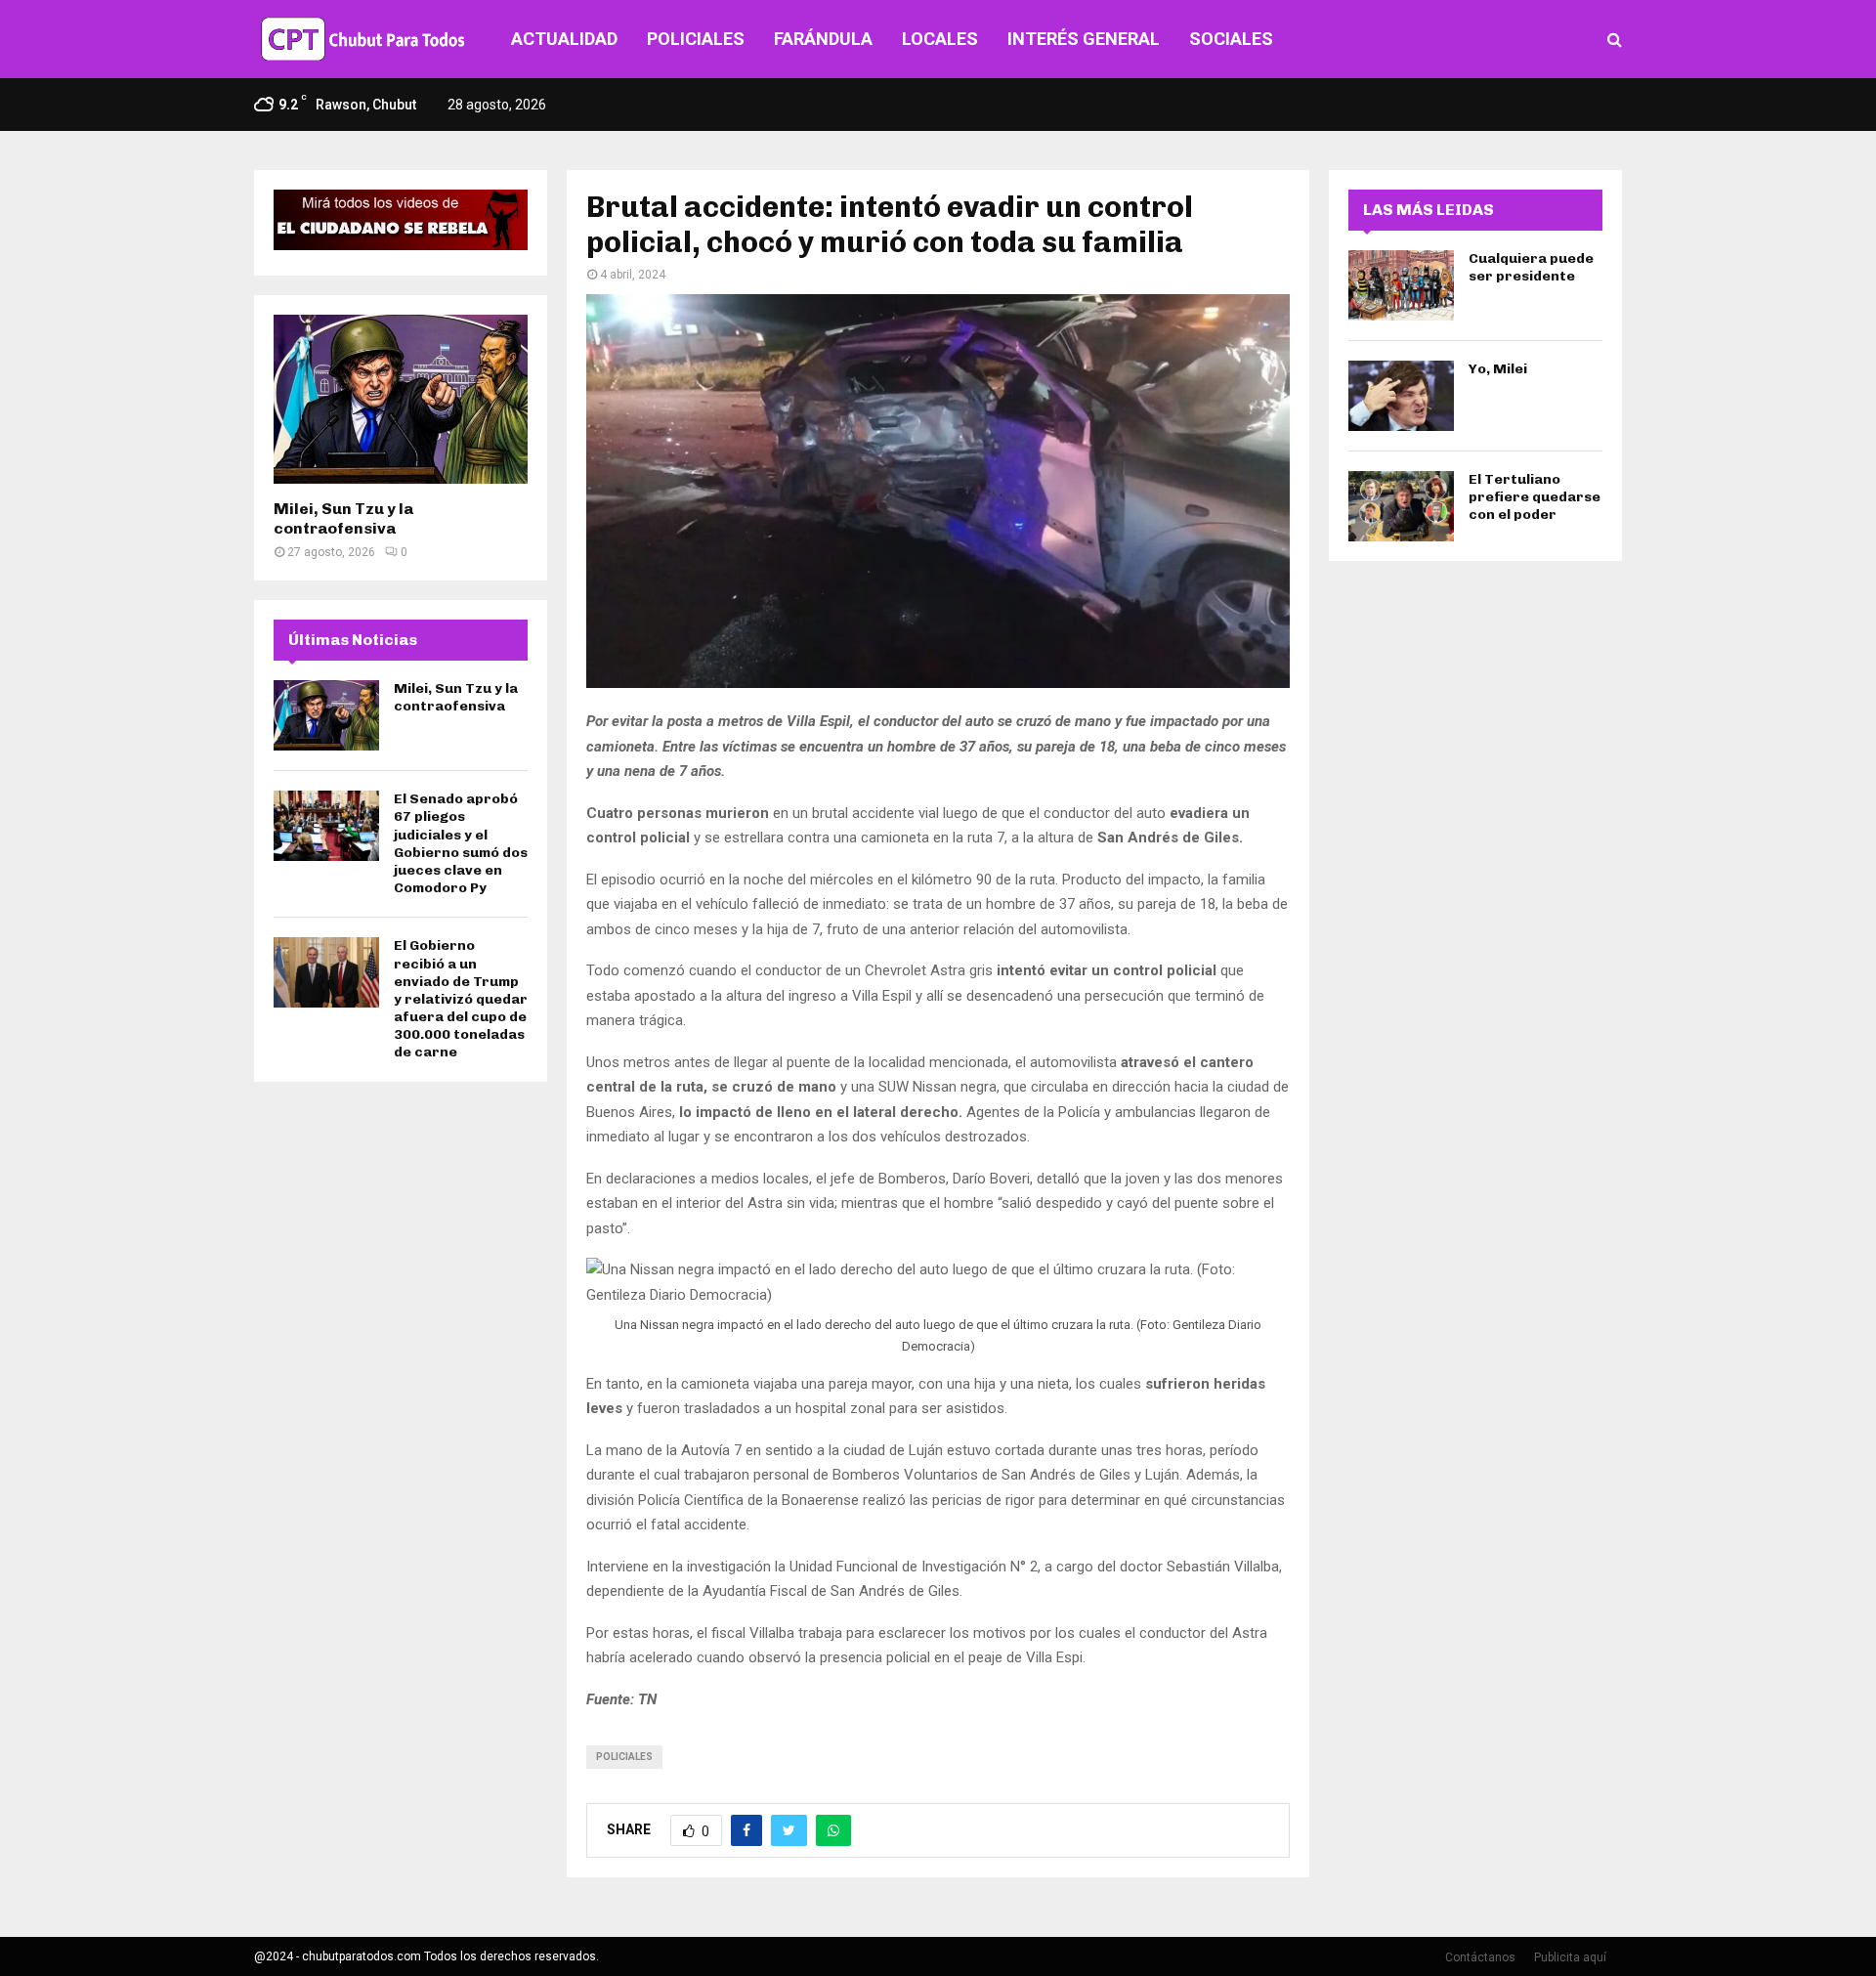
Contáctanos (1480, 1957)
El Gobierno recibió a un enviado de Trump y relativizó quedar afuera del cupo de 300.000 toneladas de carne (461, 999)
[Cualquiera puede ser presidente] (1401, 285)
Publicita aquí (1570, 1957)
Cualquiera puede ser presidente (1531, 267)
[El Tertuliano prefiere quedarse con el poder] (1401, 506)
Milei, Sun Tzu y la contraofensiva (343, 518)
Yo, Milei (1498, 369)
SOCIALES (1231, 39)
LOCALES (940, 39)
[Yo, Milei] (1401, 396)
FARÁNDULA (823, 39)
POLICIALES (696, 39)
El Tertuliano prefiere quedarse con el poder (1535, 497)
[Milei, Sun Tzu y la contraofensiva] (401, 399)
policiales (624, 1757)
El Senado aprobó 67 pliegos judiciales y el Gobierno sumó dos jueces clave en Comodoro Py (461, 843)
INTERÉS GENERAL (1084, 39)
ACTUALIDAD (564, 39)
